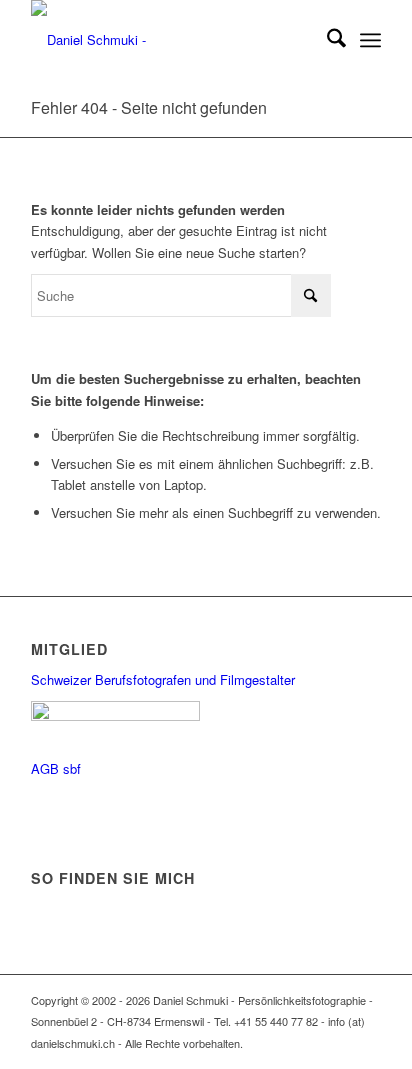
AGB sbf (56, 768)
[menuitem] (326, 40)
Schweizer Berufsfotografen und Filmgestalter (163, 679)
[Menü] (370, 40)
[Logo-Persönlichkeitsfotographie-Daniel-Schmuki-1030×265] (171, 40)
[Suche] (326, 40)
